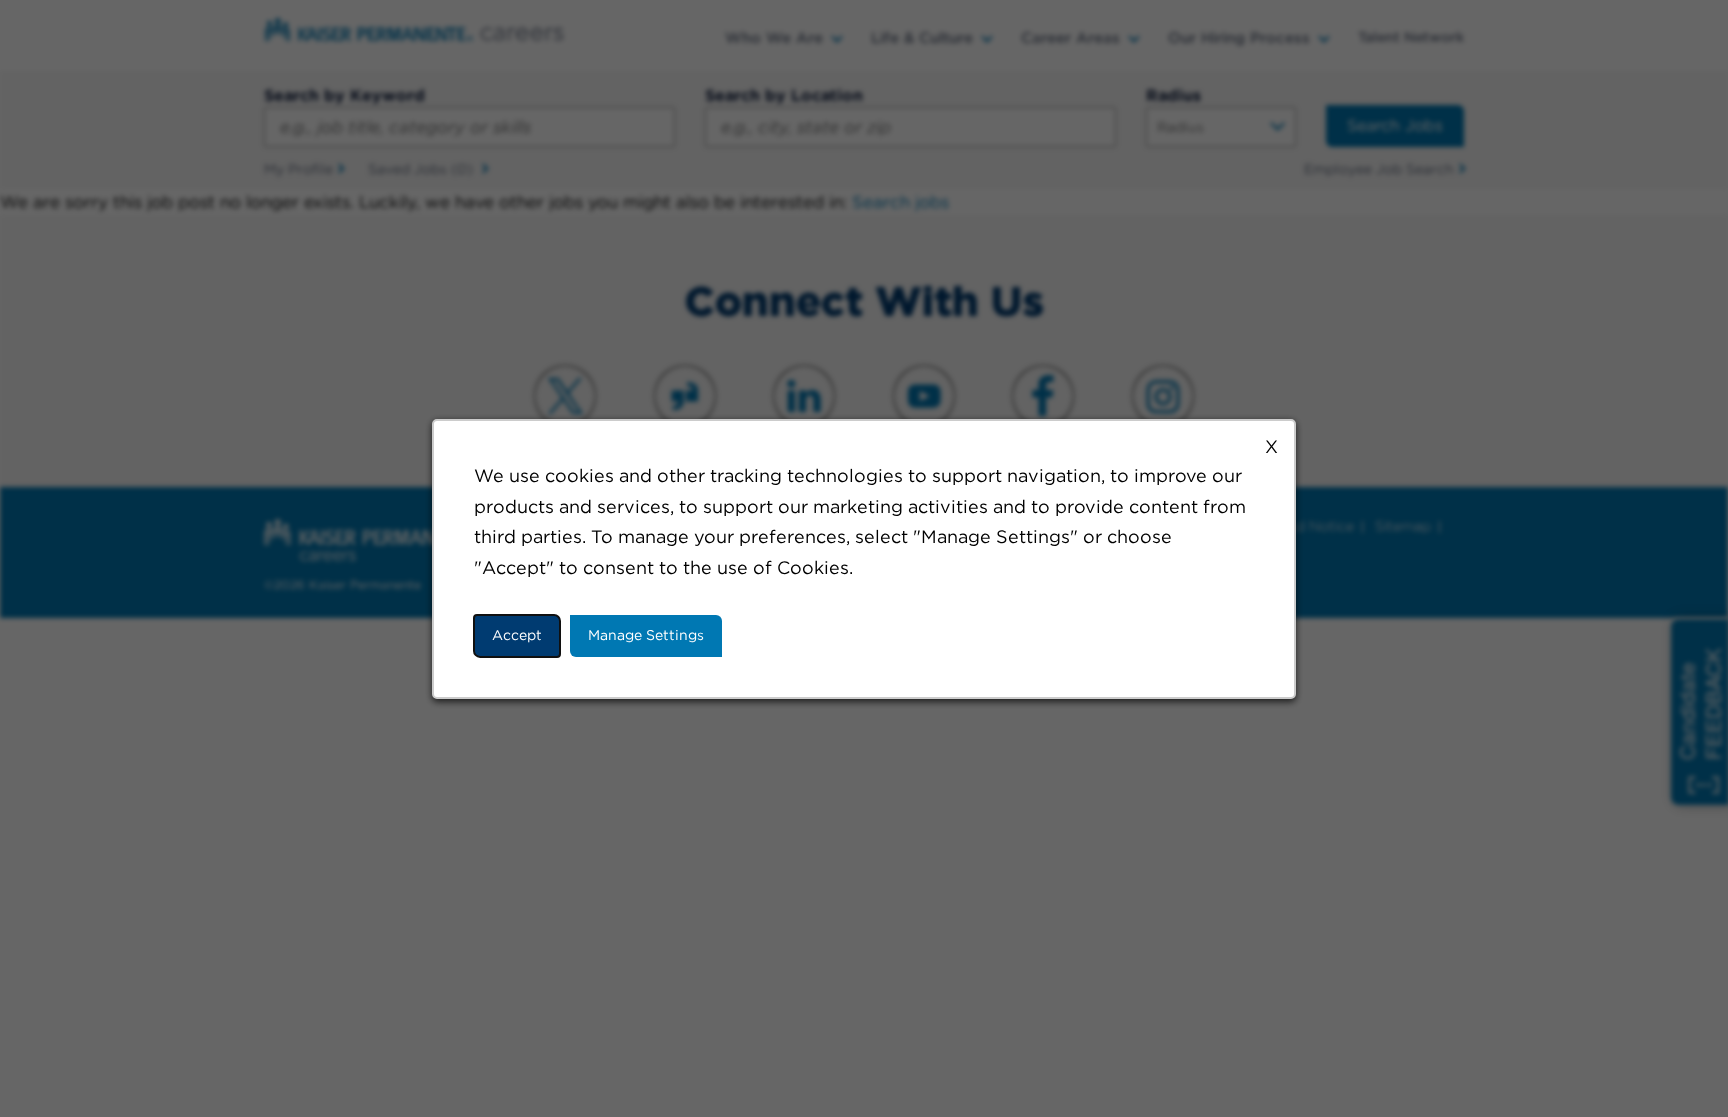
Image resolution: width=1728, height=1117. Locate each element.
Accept (517, 635)
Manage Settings (646, 635)
